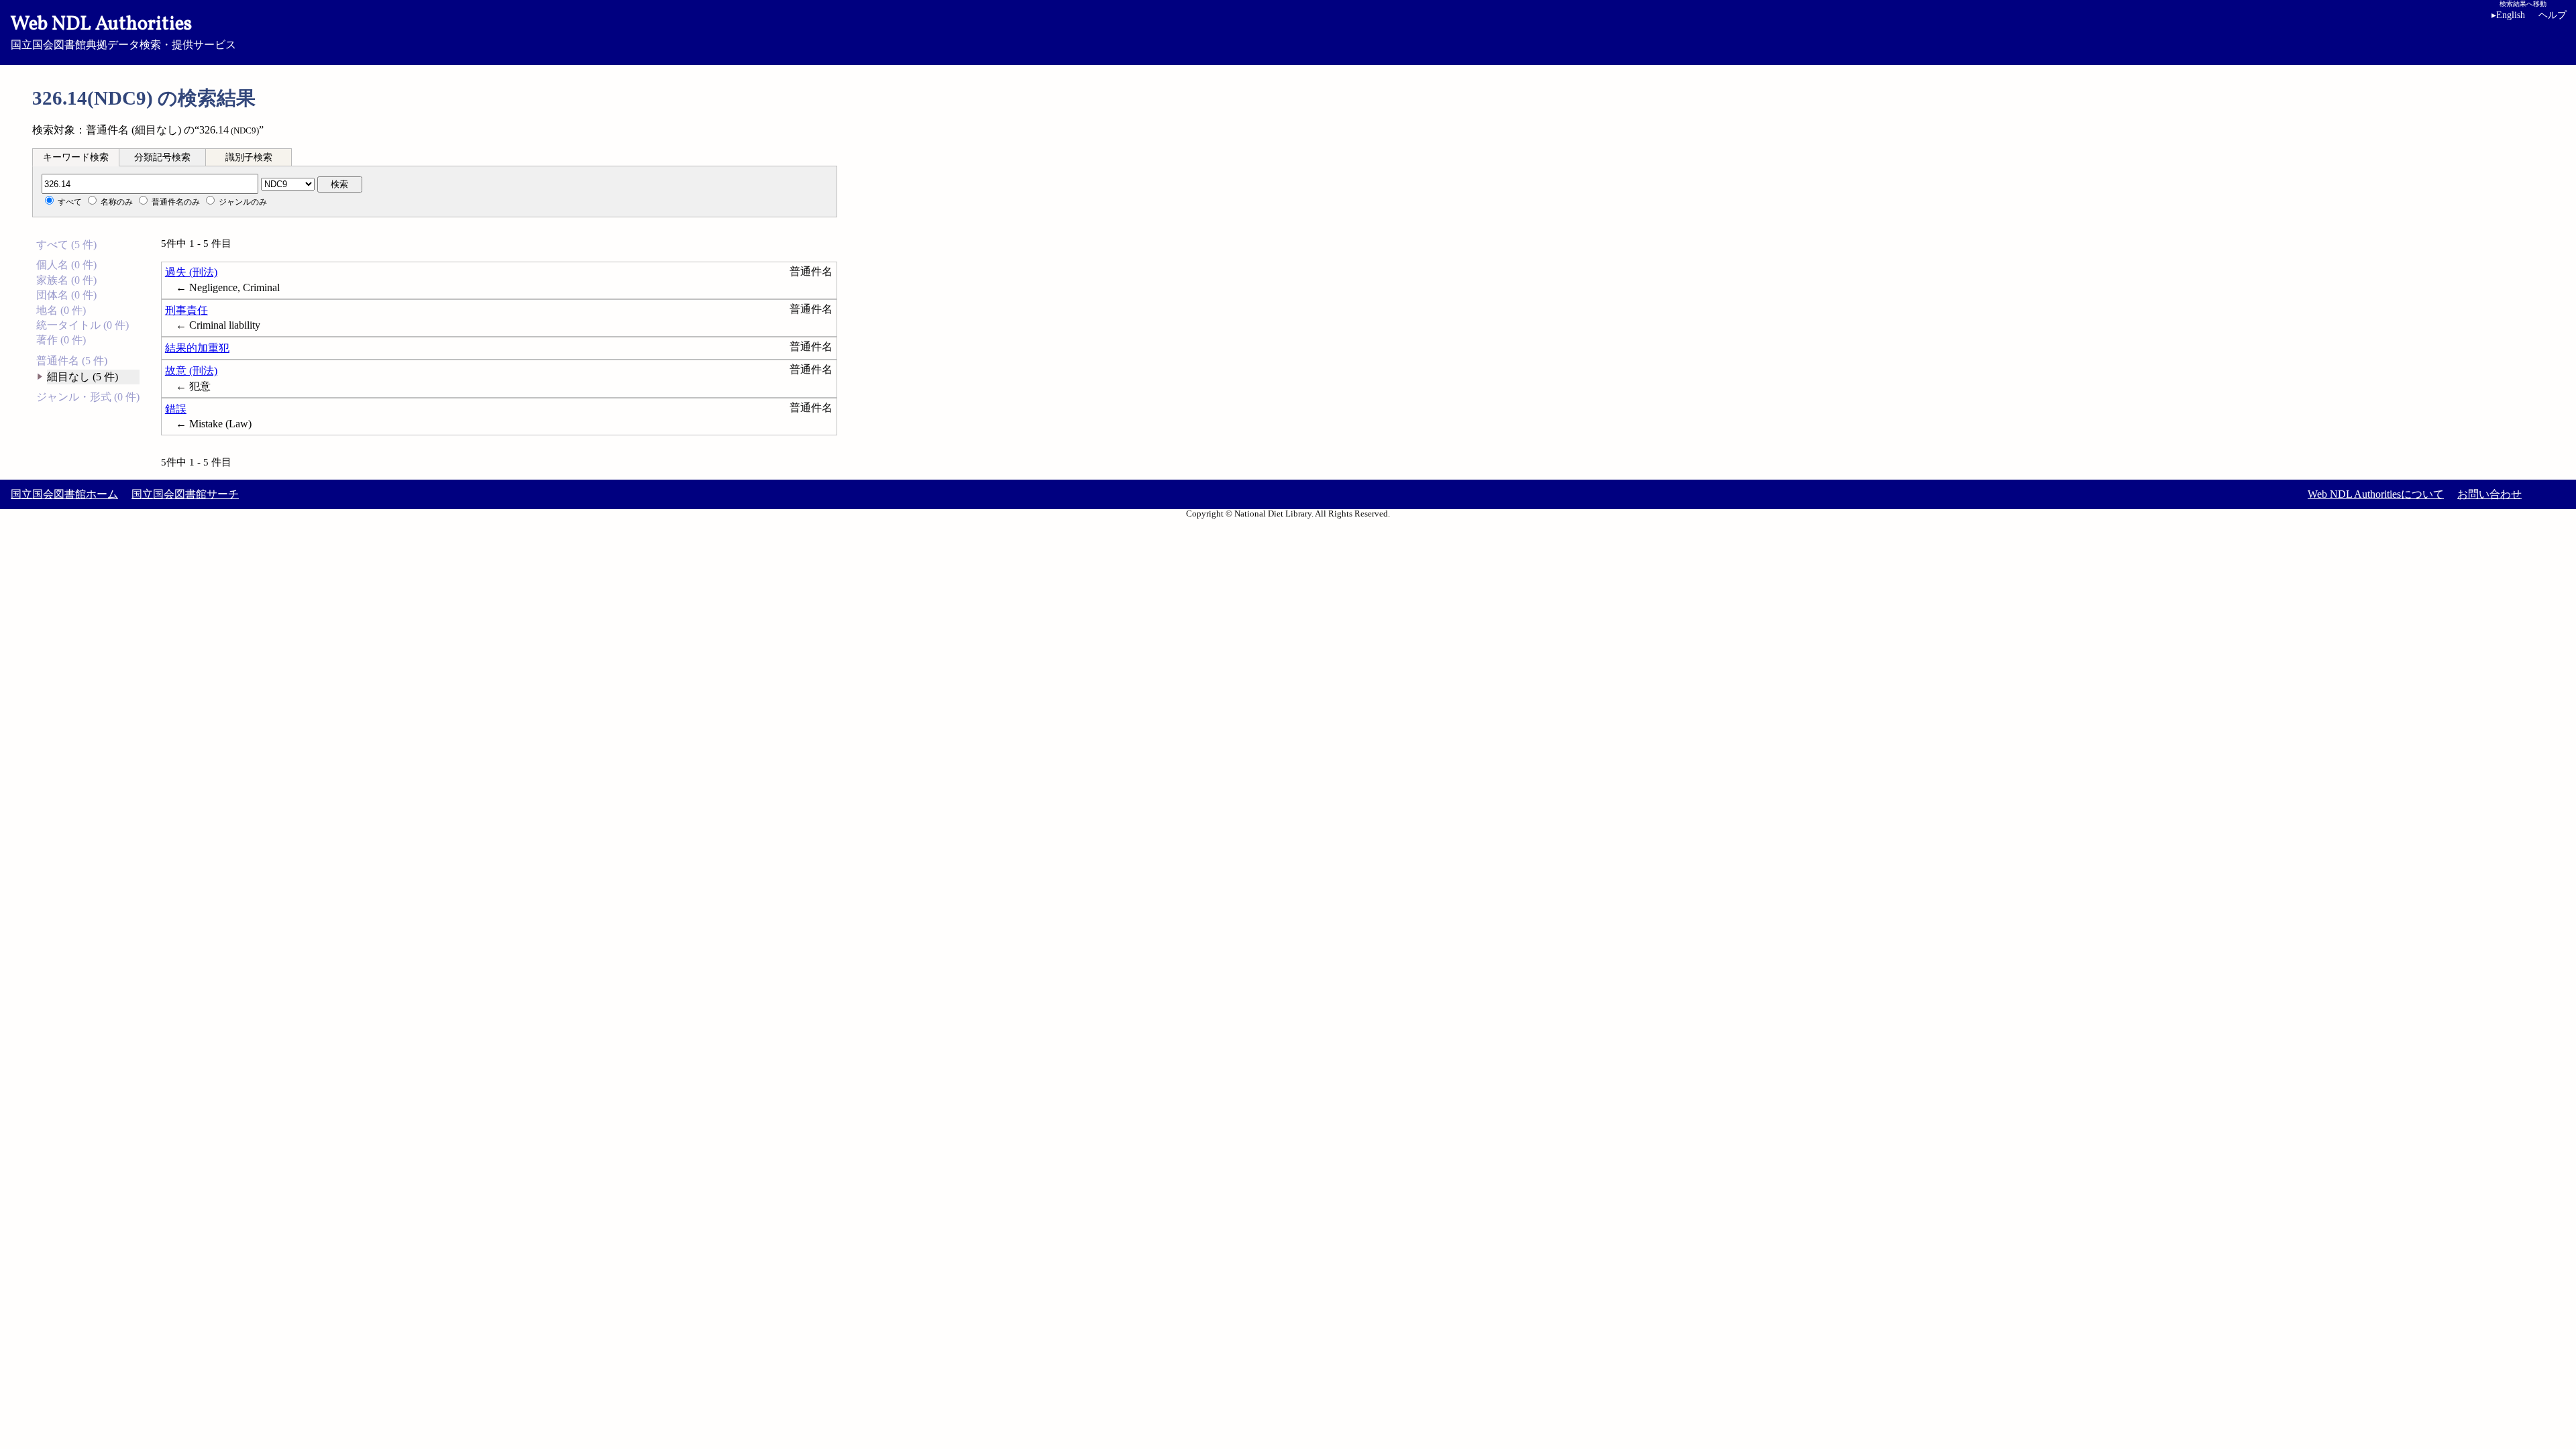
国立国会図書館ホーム (64, 494)
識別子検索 (249, 157)
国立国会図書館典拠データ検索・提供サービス (123, 31)
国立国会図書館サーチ (185, 494)
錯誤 (176, 409)
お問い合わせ (2489, 494)
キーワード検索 (76, 157)
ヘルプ (2553, 15)
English (2508, 15)
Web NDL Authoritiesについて (2376, 494)
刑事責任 (186, 310)
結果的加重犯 (197, 348)
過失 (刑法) (191, 272)
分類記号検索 (162, 157)
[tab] (76, 157)
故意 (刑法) (191, 371)
